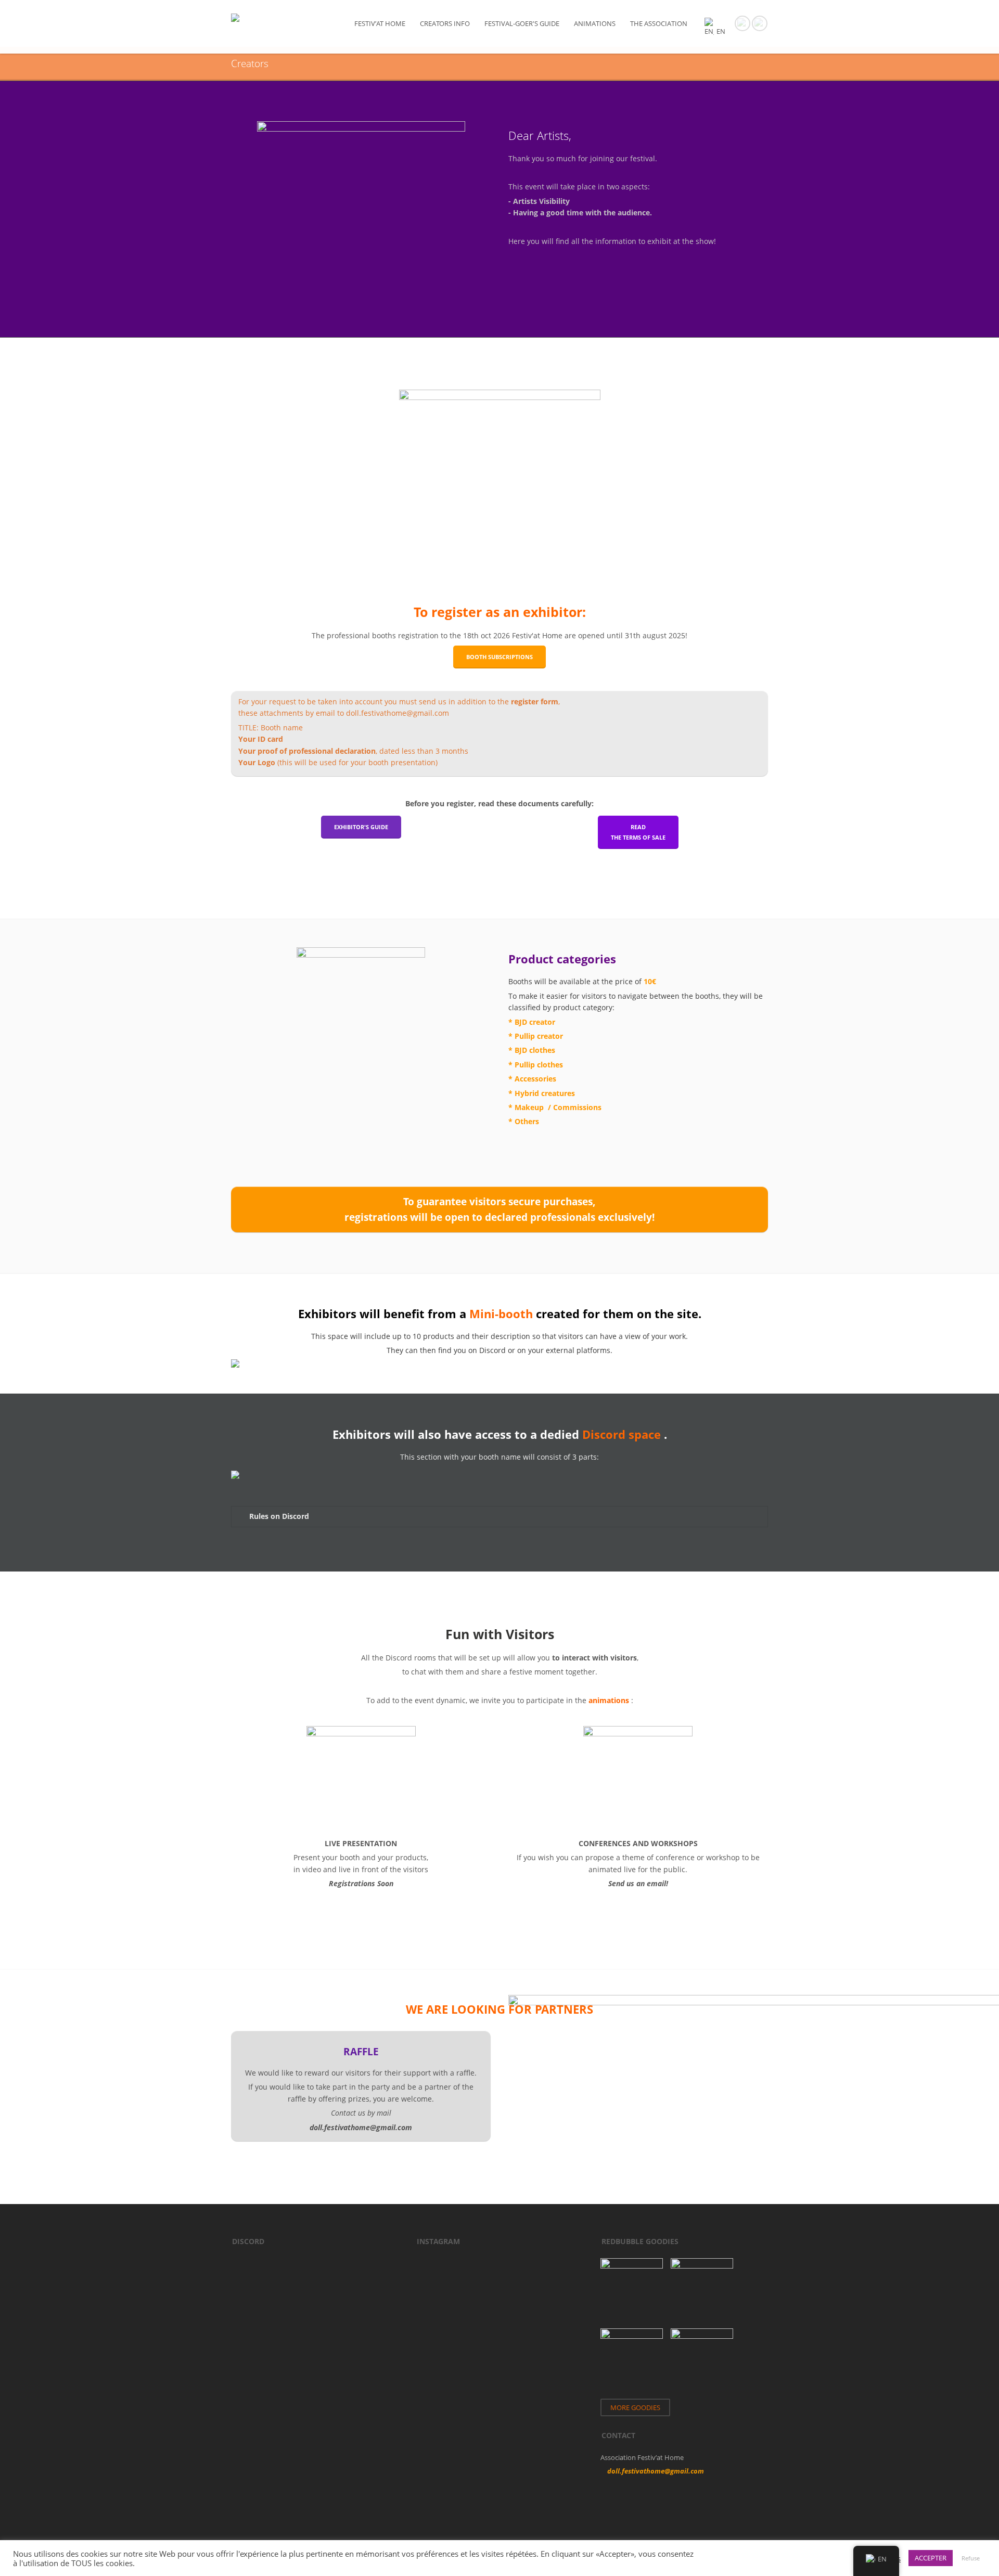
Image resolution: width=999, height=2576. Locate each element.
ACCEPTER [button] (931, 2558)
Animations (595, 23)
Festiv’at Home (380, 23)
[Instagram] (760, 22)
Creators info (445, 23)
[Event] (742, 22)
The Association (659, 23)
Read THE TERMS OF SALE (638, 832)
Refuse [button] (971, 2558)
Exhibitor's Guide (361, 827)
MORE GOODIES (635, 2407)
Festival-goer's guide (522, 23)
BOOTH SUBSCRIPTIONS (499, 657)
